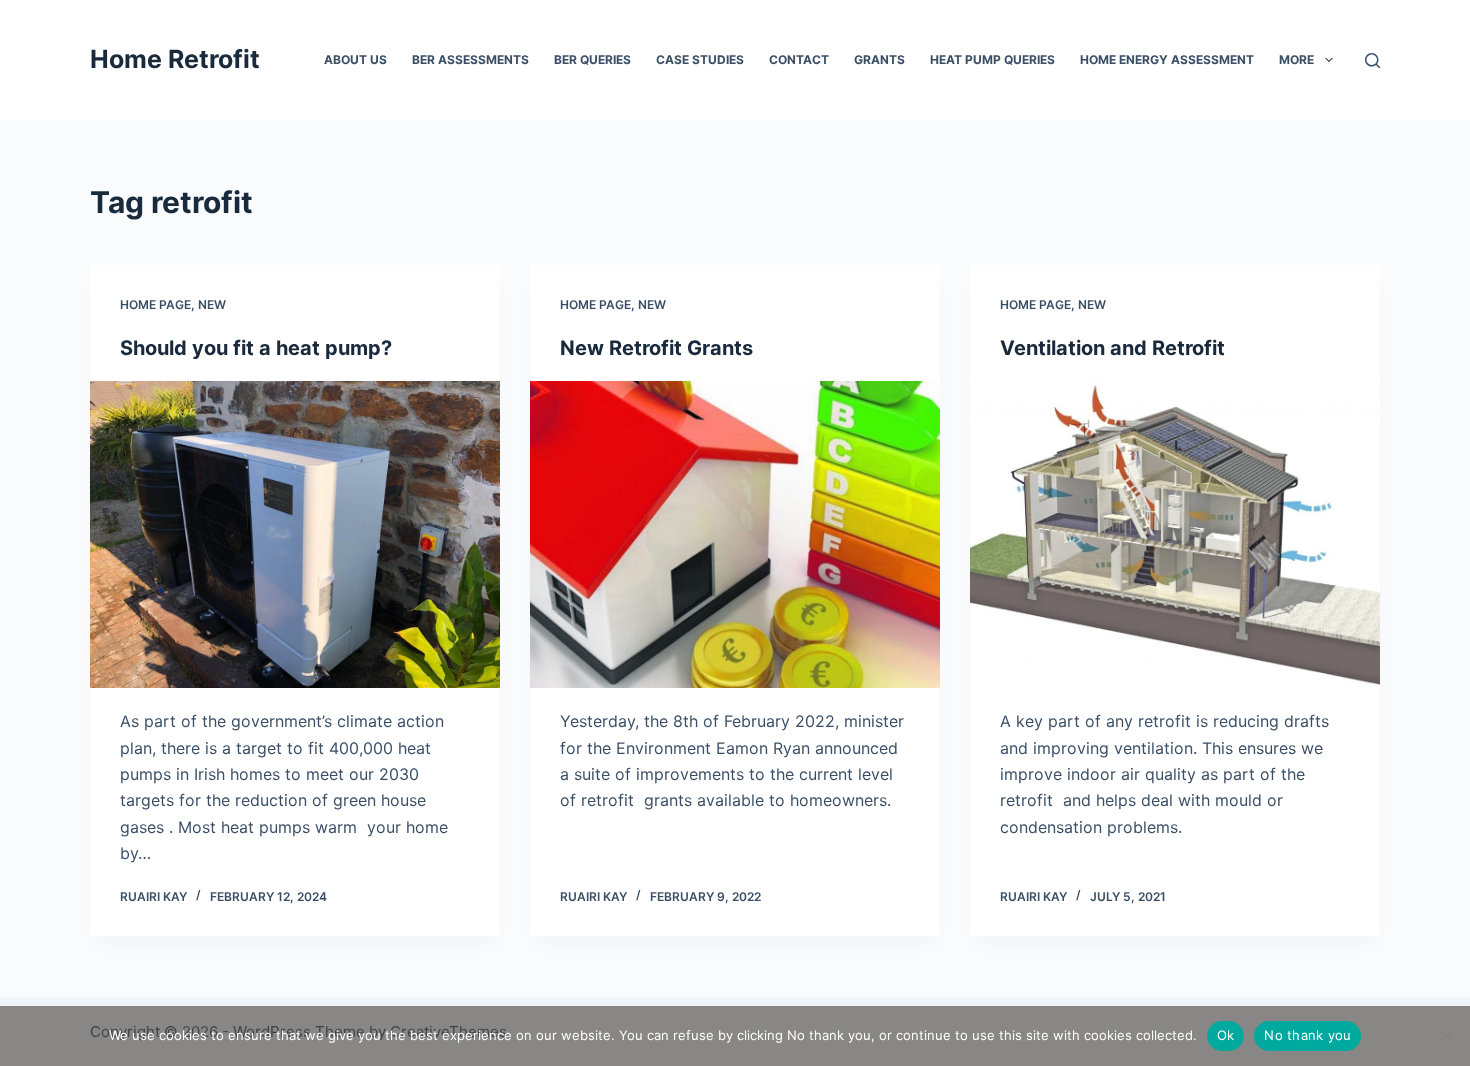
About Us (355, 59)
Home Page (155, 304)
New (212, 304)
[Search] (1372, 60)
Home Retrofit (175, 59)
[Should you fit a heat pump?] (295, 535)
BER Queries (592, 59)
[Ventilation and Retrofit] (1175, 535)
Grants (879, 59)
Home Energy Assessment (1167, 59)
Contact (799, 59)
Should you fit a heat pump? (256, 348)
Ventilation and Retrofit (1112, 348)
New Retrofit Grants (656, 348)
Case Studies (700, 59)
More (1296, 59)
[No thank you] (1445, 1036)
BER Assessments (470, 59)
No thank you (1307, 1035)
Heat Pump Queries (992, 59)
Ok (1226, 1035)
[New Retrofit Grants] (735, 535)
